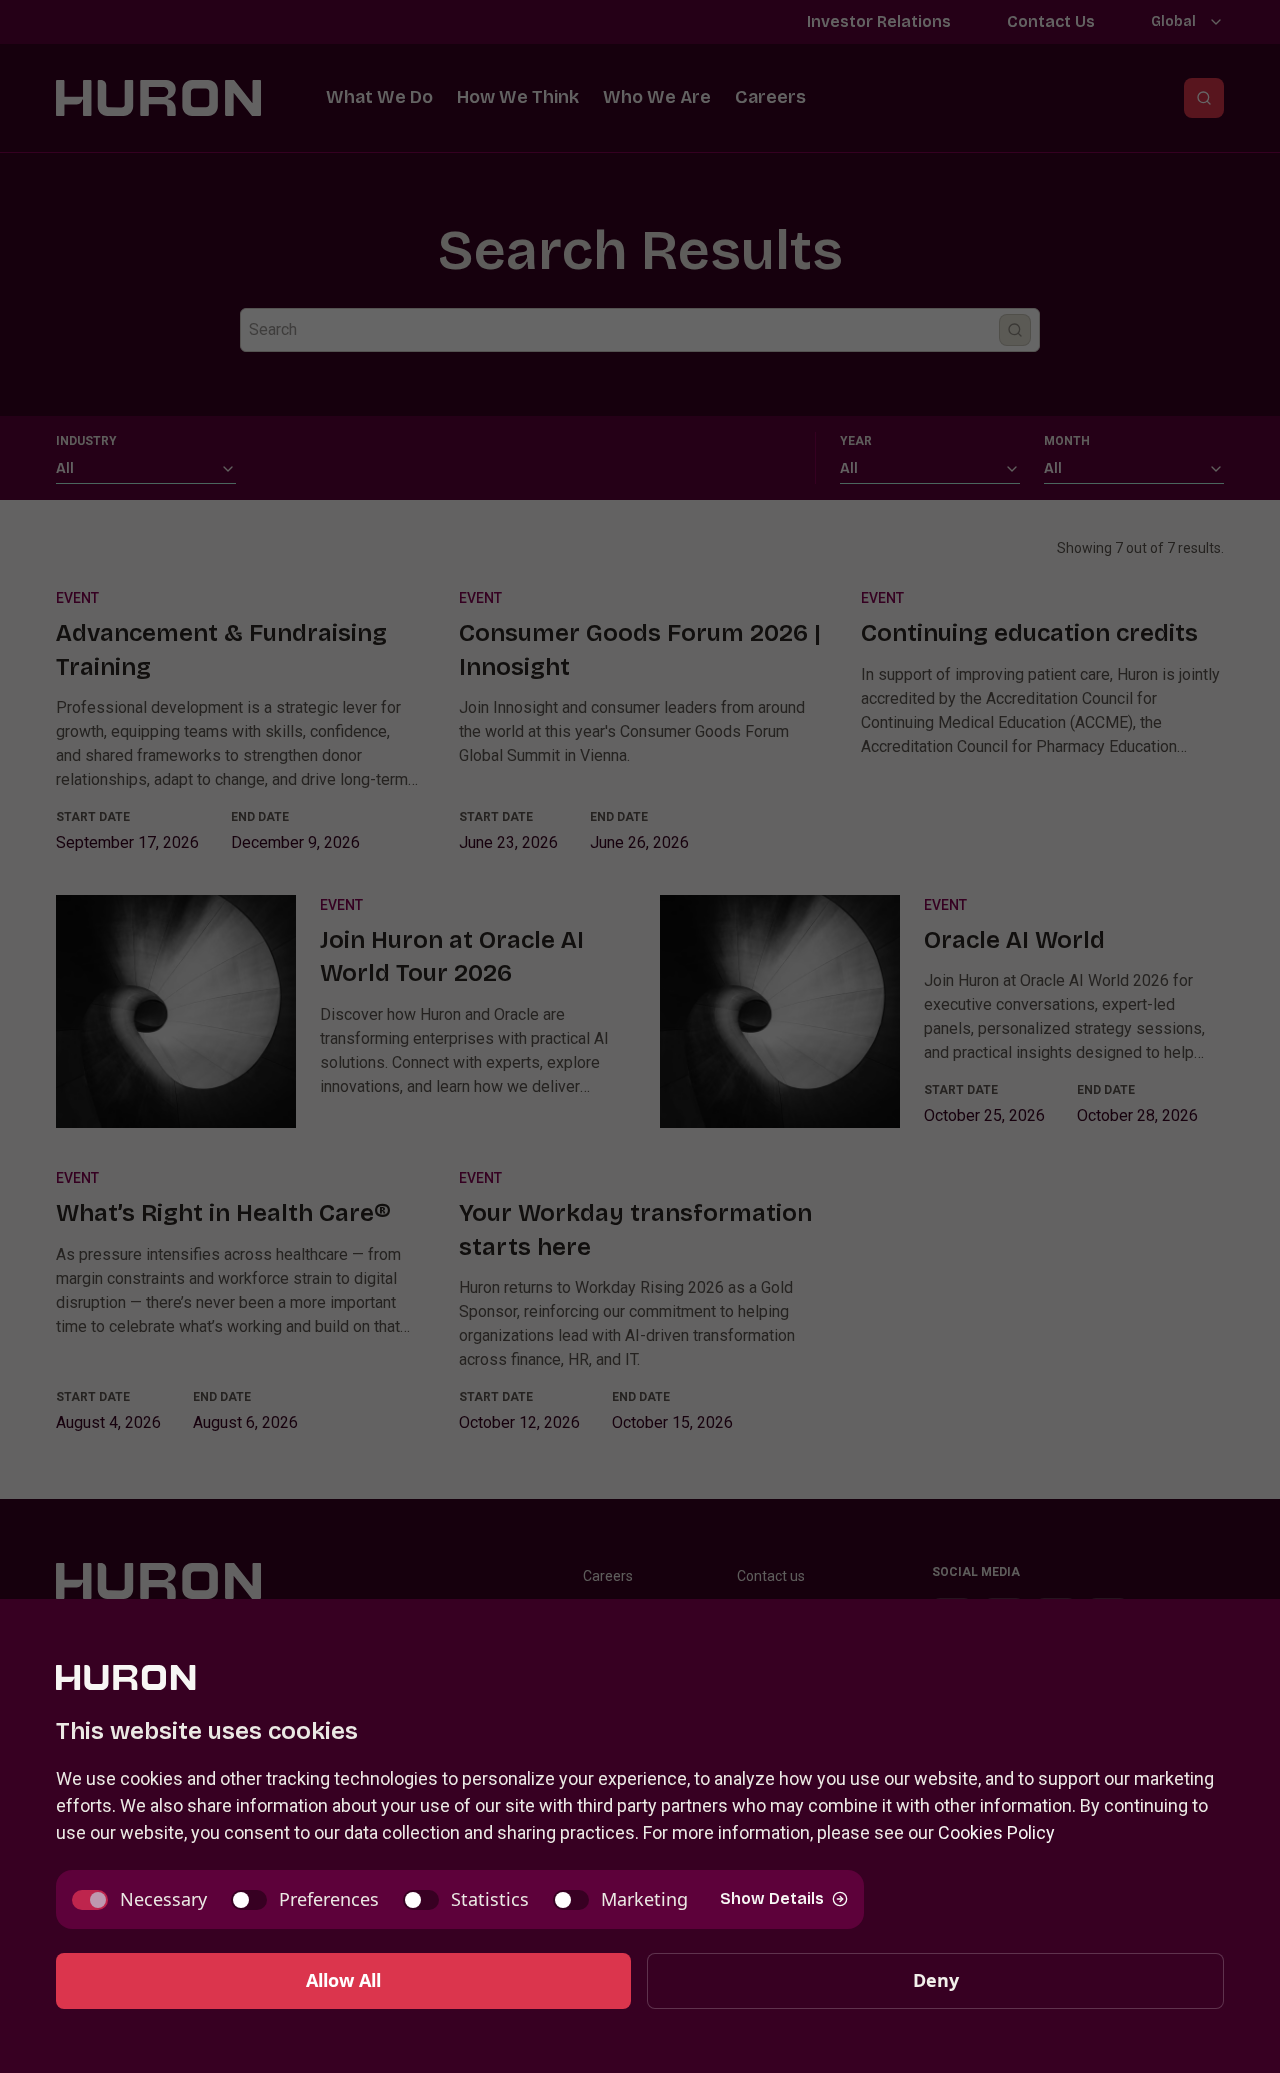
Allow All (343, 1980)
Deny (936, 1980)
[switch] (139, 1899)
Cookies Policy (996, 1832)
